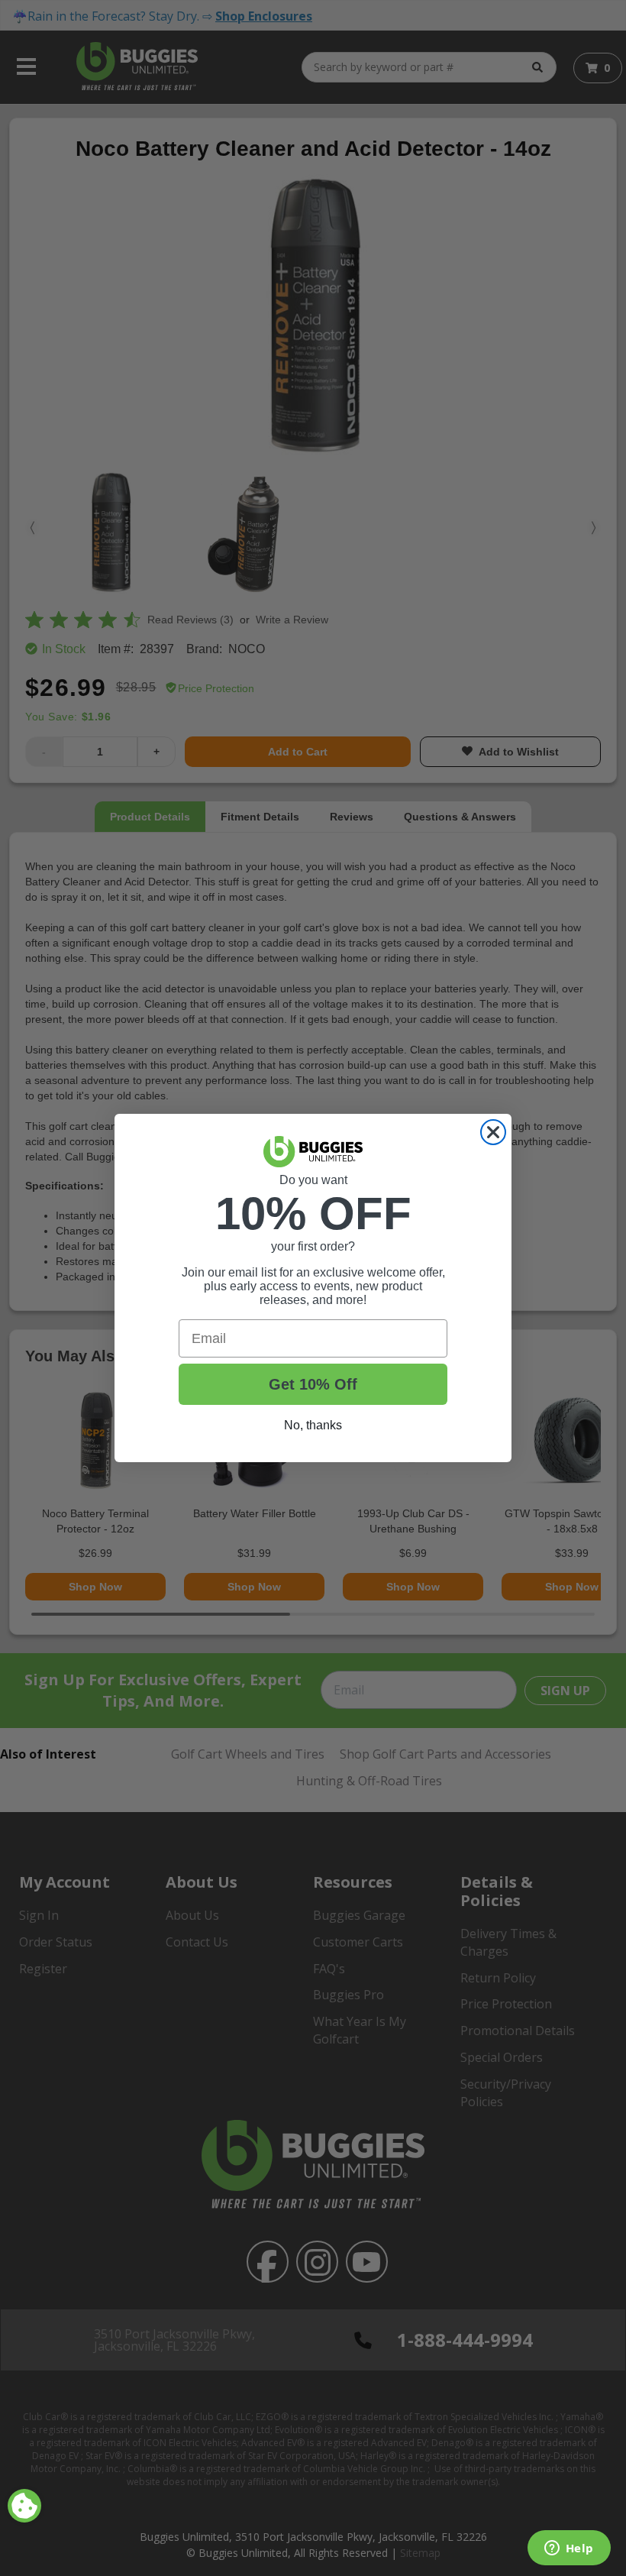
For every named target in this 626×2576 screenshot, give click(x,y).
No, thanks (313, 1425)
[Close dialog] (493, 1132)
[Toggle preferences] (24, 2506)
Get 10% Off (313, 1384)
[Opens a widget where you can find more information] (569, 2549)
